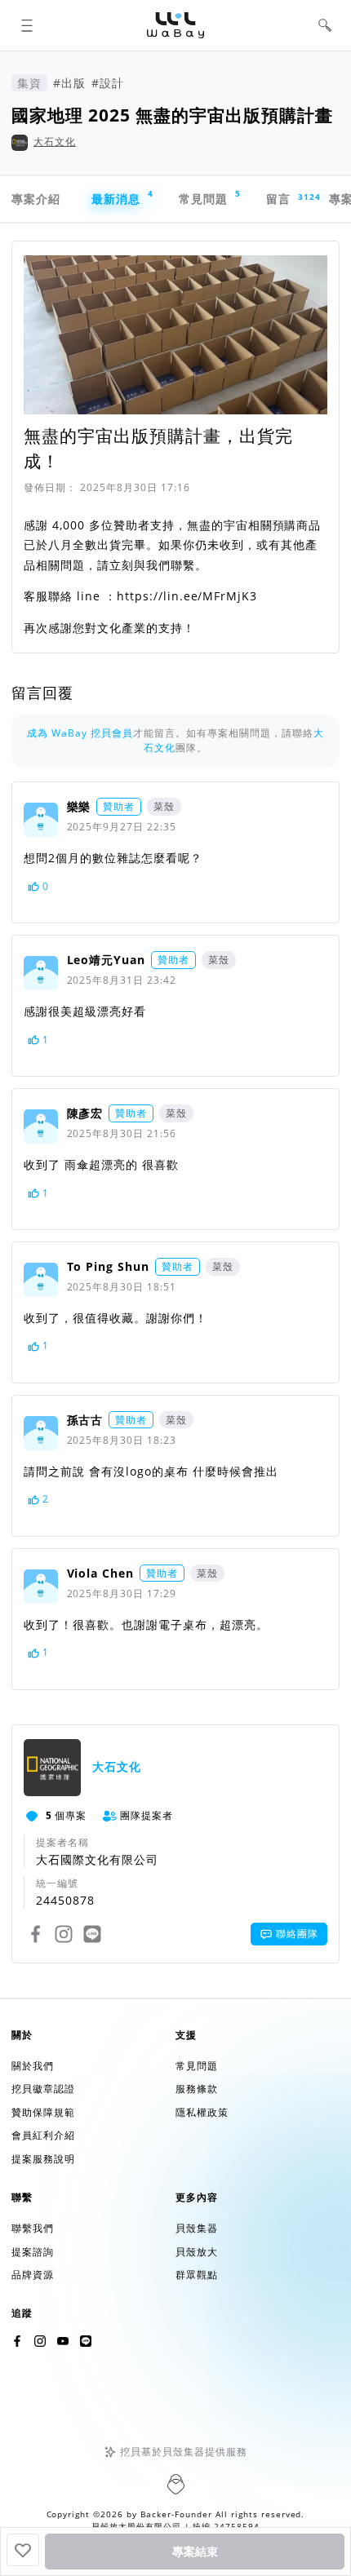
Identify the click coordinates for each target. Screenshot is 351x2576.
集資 (29, 83)
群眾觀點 (197, 2275)
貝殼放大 (197, 2252)
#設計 (108, 83)
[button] (27, 26)
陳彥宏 (85, 1113)
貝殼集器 (197, 2228)
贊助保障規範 (43, 2112)
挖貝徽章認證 (43, 2089)
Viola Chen (101, 1573)
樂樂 (79, 806)
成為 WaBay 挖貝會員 (80, 733)
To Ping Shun (109, 1266)
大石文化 (55, 142)
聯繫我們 (33, 2228)
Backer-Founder (176, 2514)
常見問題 (209, 197)
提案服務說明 (43, 2159)
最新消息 (122, 197)
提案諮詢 (33, 2252)
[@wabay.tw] (17, 2341)
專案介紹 (36, 199)
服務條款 (197, 2089)
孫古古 (85, 1420)
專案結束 (195, 2552)
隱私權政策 (202, 2112)
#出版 (69, 83)
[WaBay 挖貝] (63, 2341)
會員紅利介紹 (43, 2135)
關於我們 (33, 2066)
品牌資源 (33, 2275)
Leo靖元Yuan (107, 960)
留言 (286, 199)
